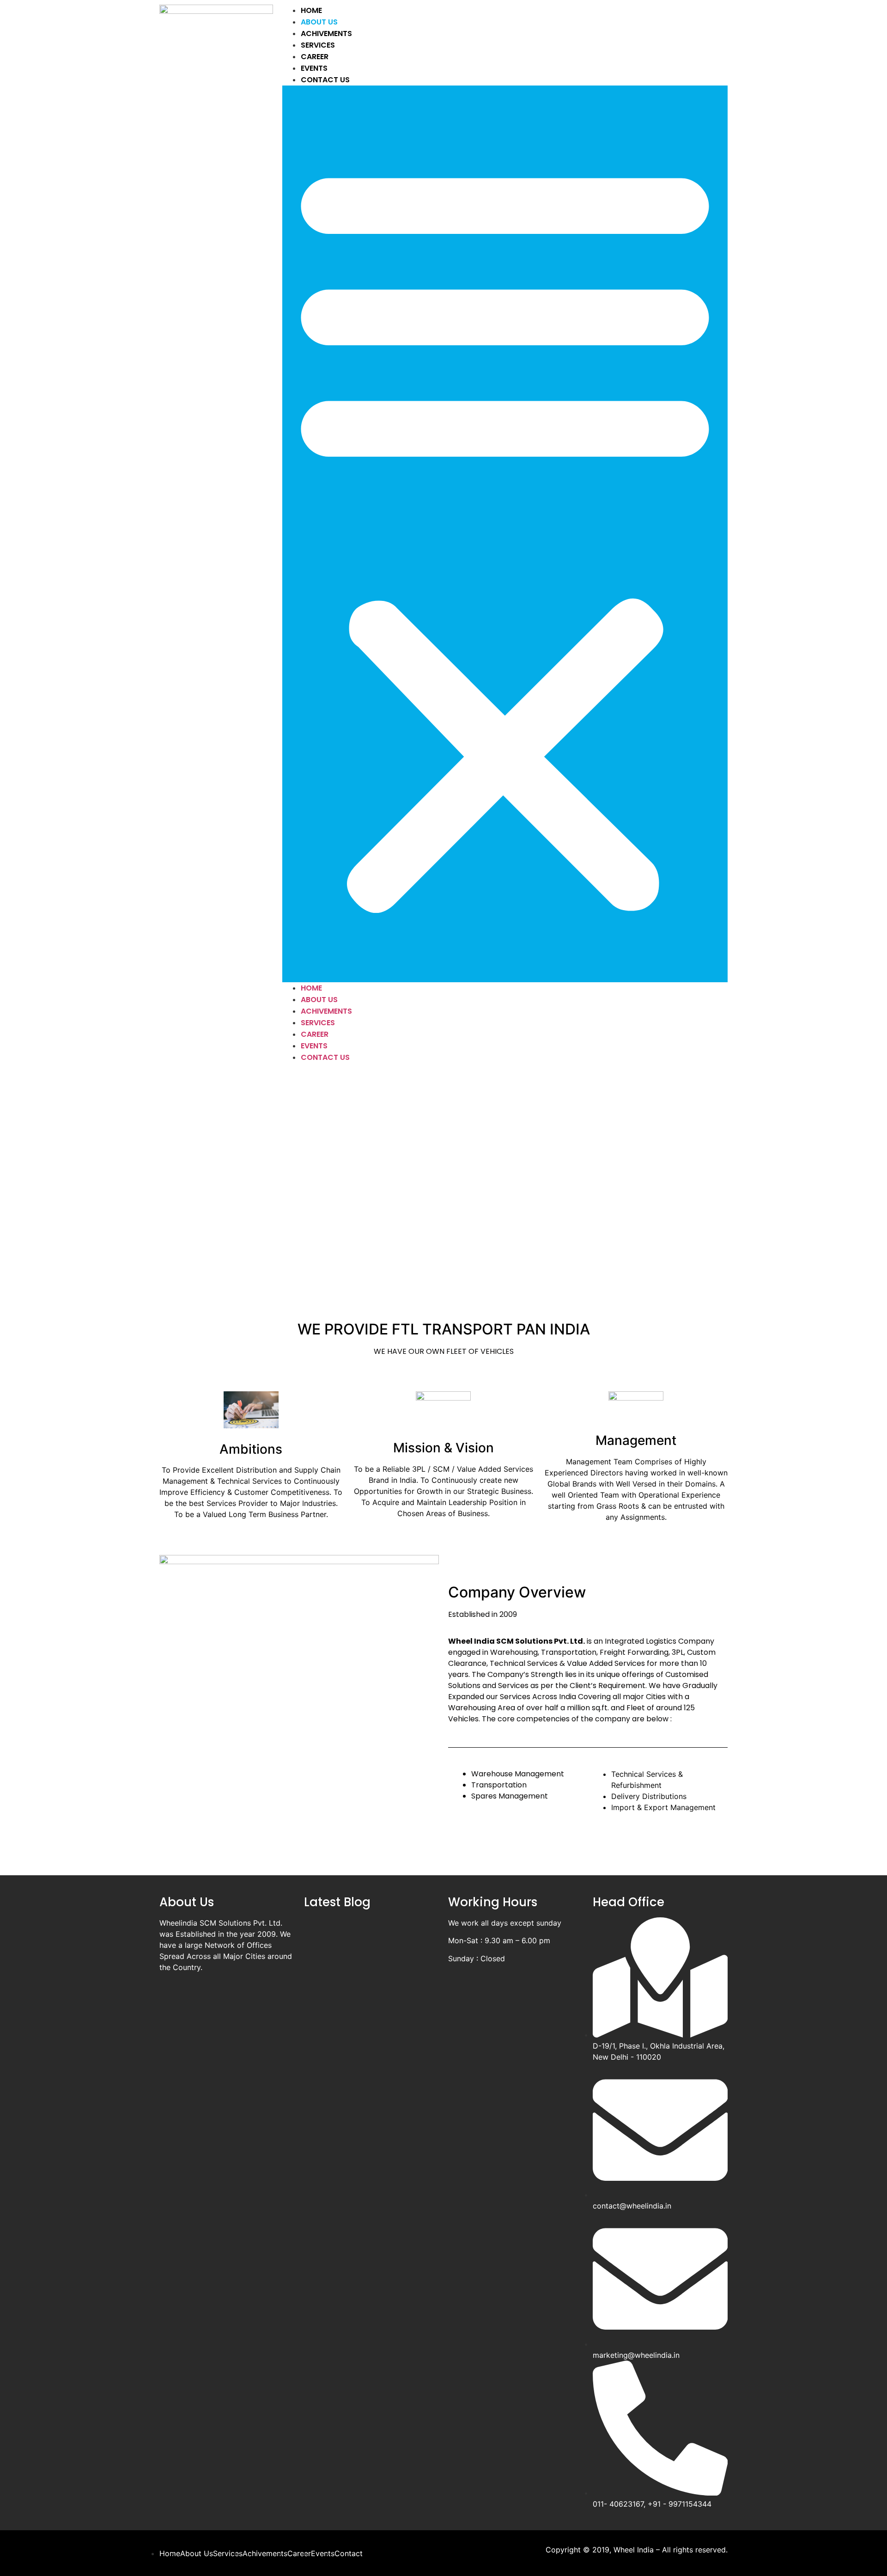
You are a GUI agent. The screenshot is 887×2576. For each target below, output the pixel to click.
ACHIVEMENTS (326, 34)
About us (319, 22)
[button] (505, 534)
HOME (311, 10)
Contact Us (325, 80)
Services (318, 45)
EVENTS (314, 68)
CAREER (315, 57)
